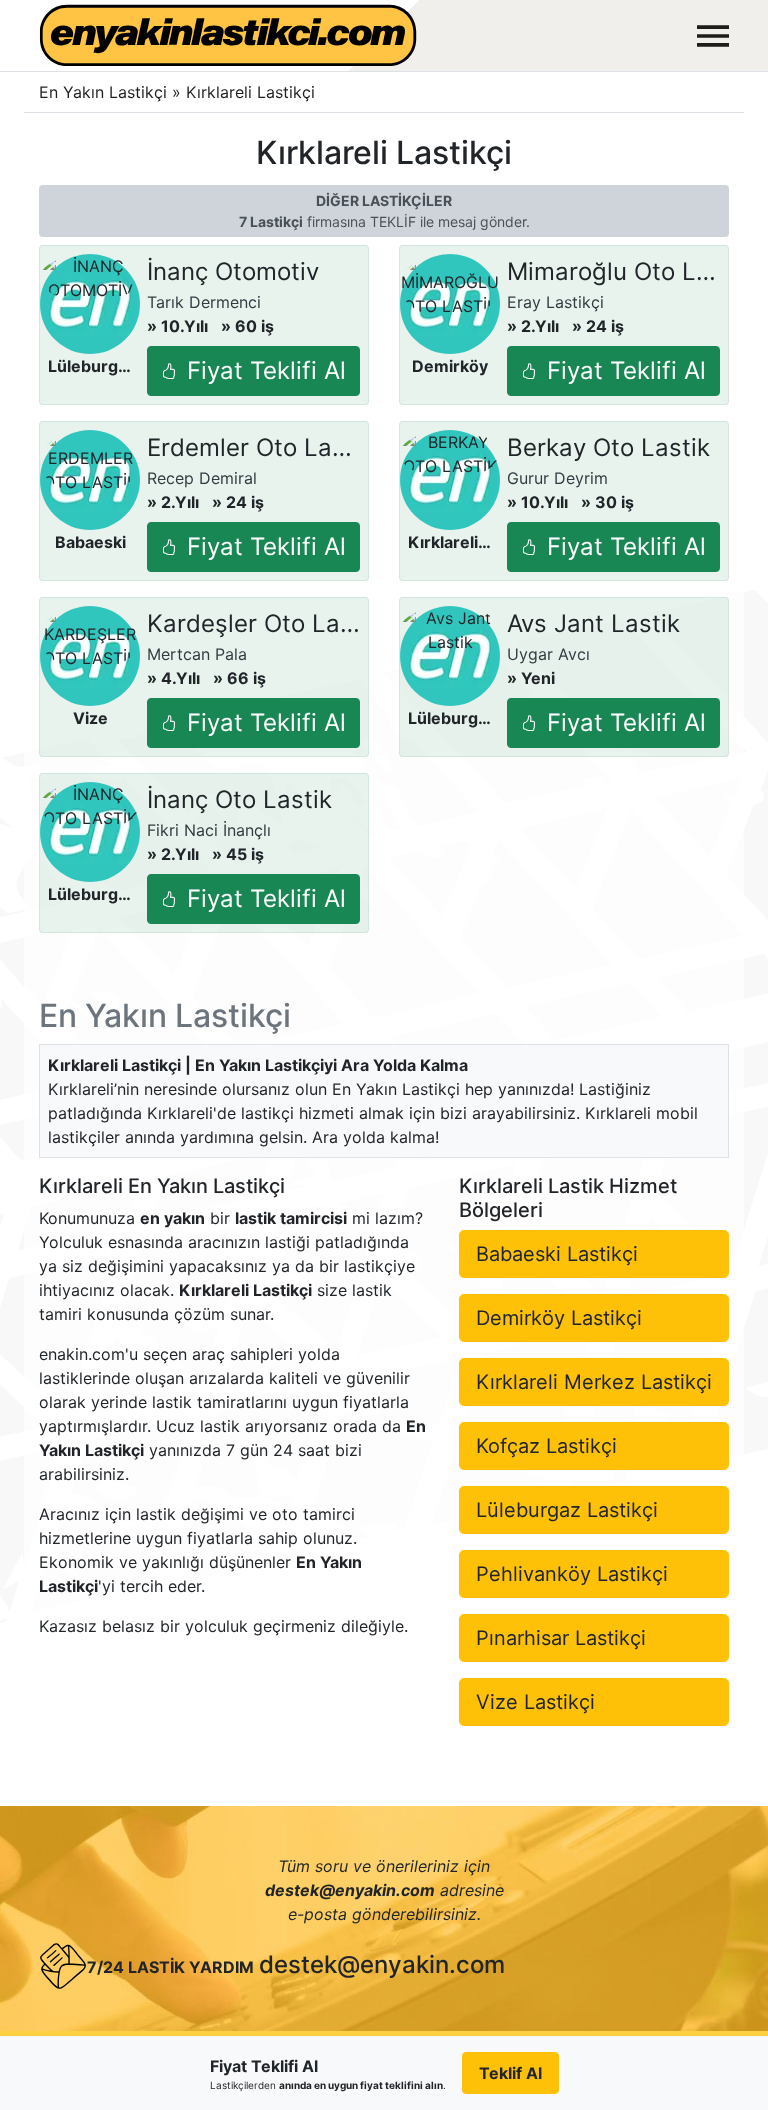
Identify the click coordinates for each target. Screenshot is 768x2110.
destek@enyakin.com (382, 1964)
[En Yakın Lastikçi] (228, 35)
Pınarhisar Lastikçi (561, 1638)
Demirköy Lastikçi (559, 1318)
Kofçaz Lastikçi (546, 1446)
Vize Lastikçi (535, 1702)
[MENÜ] (713, 36)
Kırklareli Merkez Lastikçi (594, 1382)
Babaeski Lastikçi (557, 1254)
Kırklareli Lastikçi (250, 92)
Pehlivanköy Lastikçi (572, 1574)
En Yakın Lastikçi (103, 92)
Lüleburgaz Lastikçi (567, 1510)
